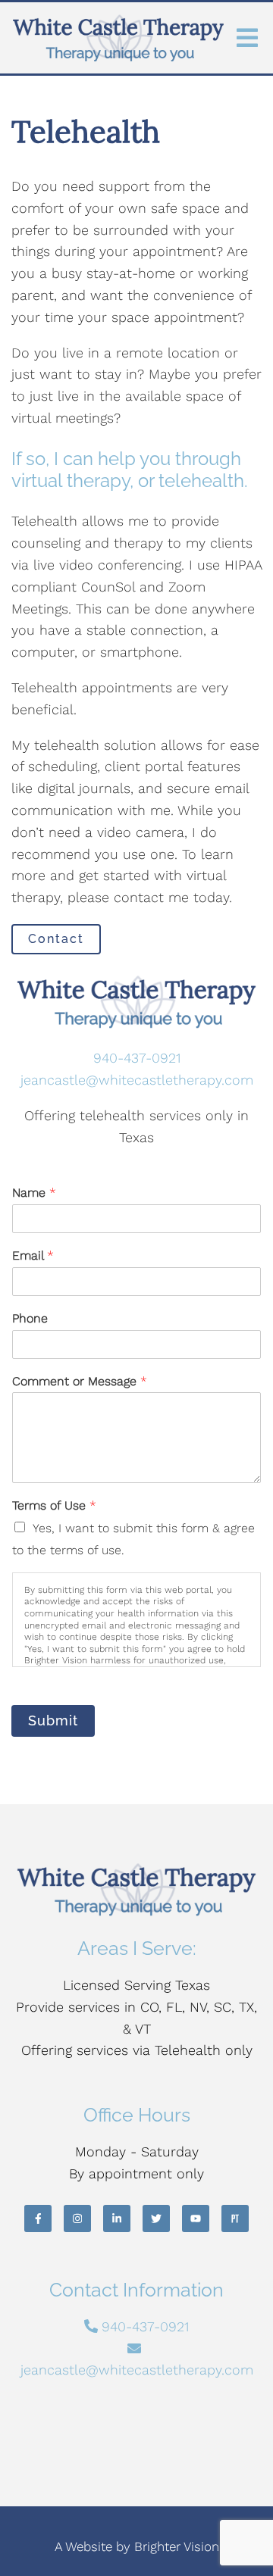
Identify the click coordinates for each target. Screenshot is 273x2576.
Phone (30, 1318)
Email (33, 1255)
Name (34, 1193)
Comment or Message (80, 1381)
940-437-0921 (137, 1058)
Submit (53, 1720)
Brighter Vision (177, 2546)
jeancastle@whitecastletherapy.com (137, 1080)
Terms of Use (54, 1505)
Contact (56, 939)
